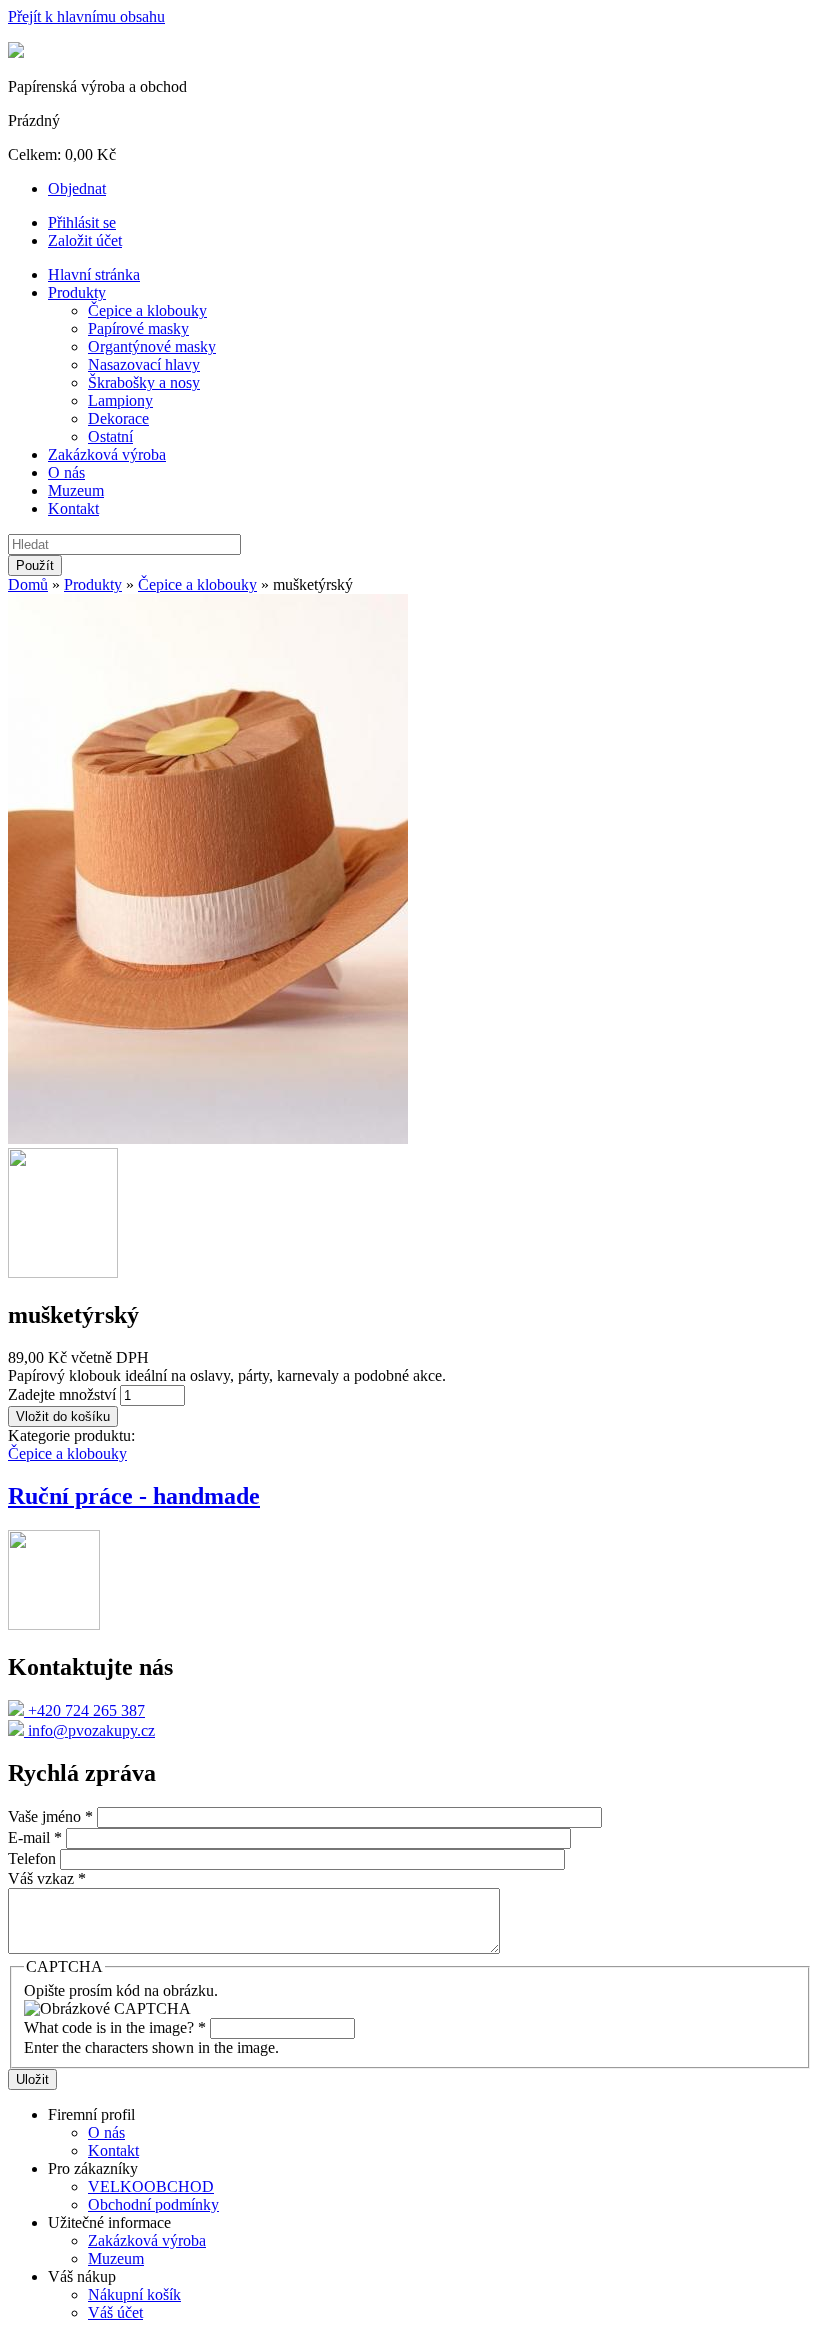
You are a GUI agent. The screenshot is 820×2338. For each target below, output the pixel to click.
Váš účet (115, 2312)
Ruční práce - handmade (134, 1496)
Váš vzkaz (47, 1878)
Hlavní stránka (94, 274)
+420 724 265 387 (84, 1710)
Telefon (34, 1858)
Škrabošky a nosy (144, 382)
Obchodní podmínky (153, 2204)
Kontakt (73, 508)
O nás (66, 472)
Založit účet (85, 240)
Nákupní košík (134, 2294)
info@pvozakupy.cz (89, 1730)
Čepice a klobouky (147, 310)
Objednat (77, 188)
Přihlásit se (82, 222)
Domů (28, 584)
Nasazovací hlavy (144, 364)
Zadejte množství (64, 1394)
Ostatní (110, 436)
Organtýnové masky (152, 346)
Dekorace (118, 418)
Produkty (77, 292)
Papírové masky (138, 328)
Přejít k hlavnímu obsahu (86, 16)
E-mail (35, 1837)
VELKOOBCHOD (151, 2186)
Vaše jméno (50, 1816)
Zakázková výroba (107, 454)
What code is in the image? (115, 2027)
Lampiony (120, 400)
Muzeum (76, 490)
